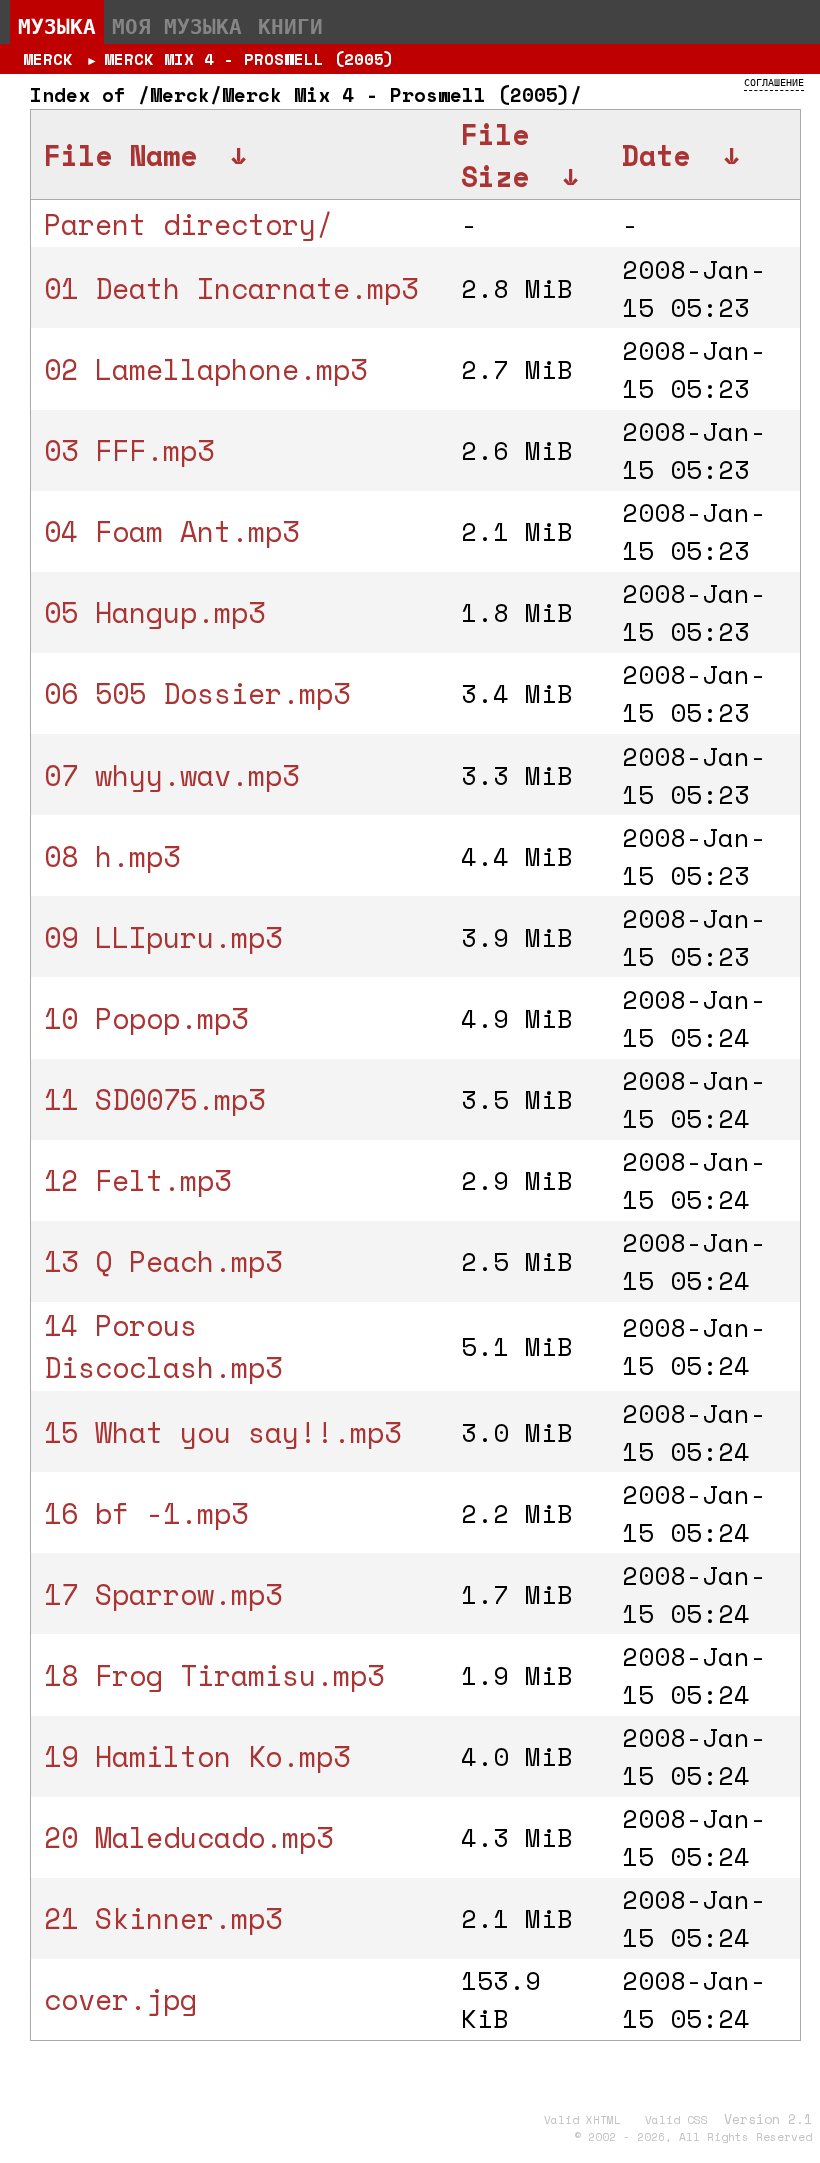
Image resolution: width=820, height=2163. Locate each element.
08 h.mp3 (112, 856)
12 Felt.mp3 (137, 1180)
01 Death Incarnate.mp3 (231, 288)
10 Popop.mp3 (146, 1018)
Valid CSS (676, 2120)
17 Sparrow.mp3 (163, 1594)
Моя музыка (177, 26)
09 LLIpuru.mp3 (163, 937)
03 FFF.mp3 (129, 450)
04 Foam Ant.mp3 (171, 531)
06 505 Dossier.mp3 (197, 693)
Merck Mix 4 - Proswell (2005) (249, 59)
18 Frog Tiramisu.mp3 (214, 1675)
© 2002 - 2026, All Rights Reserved (693, 2137)
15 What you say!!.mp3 (222, 1432)
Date (656, 155)
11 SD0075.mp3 (154, 1099)
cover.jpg (120, 1999)
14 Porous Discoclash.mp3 (163, 1346)
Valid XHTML (582, 2120)
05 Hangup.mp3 (154, 612)
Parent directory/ (188, 224)
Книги (290, 26)
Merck (48, 59)
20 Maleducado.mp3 (188, 1837)
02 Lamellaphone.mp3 (205, 369)
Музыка (57, 26)
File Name (120, 155)
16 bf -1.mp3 (146, 1513)
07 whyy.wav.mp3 (171, 775)
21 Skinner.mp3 (163, 1918)
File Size (495, 155)
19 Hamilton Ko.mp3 (197, 1756)
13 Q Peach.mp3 (163, 1261)
